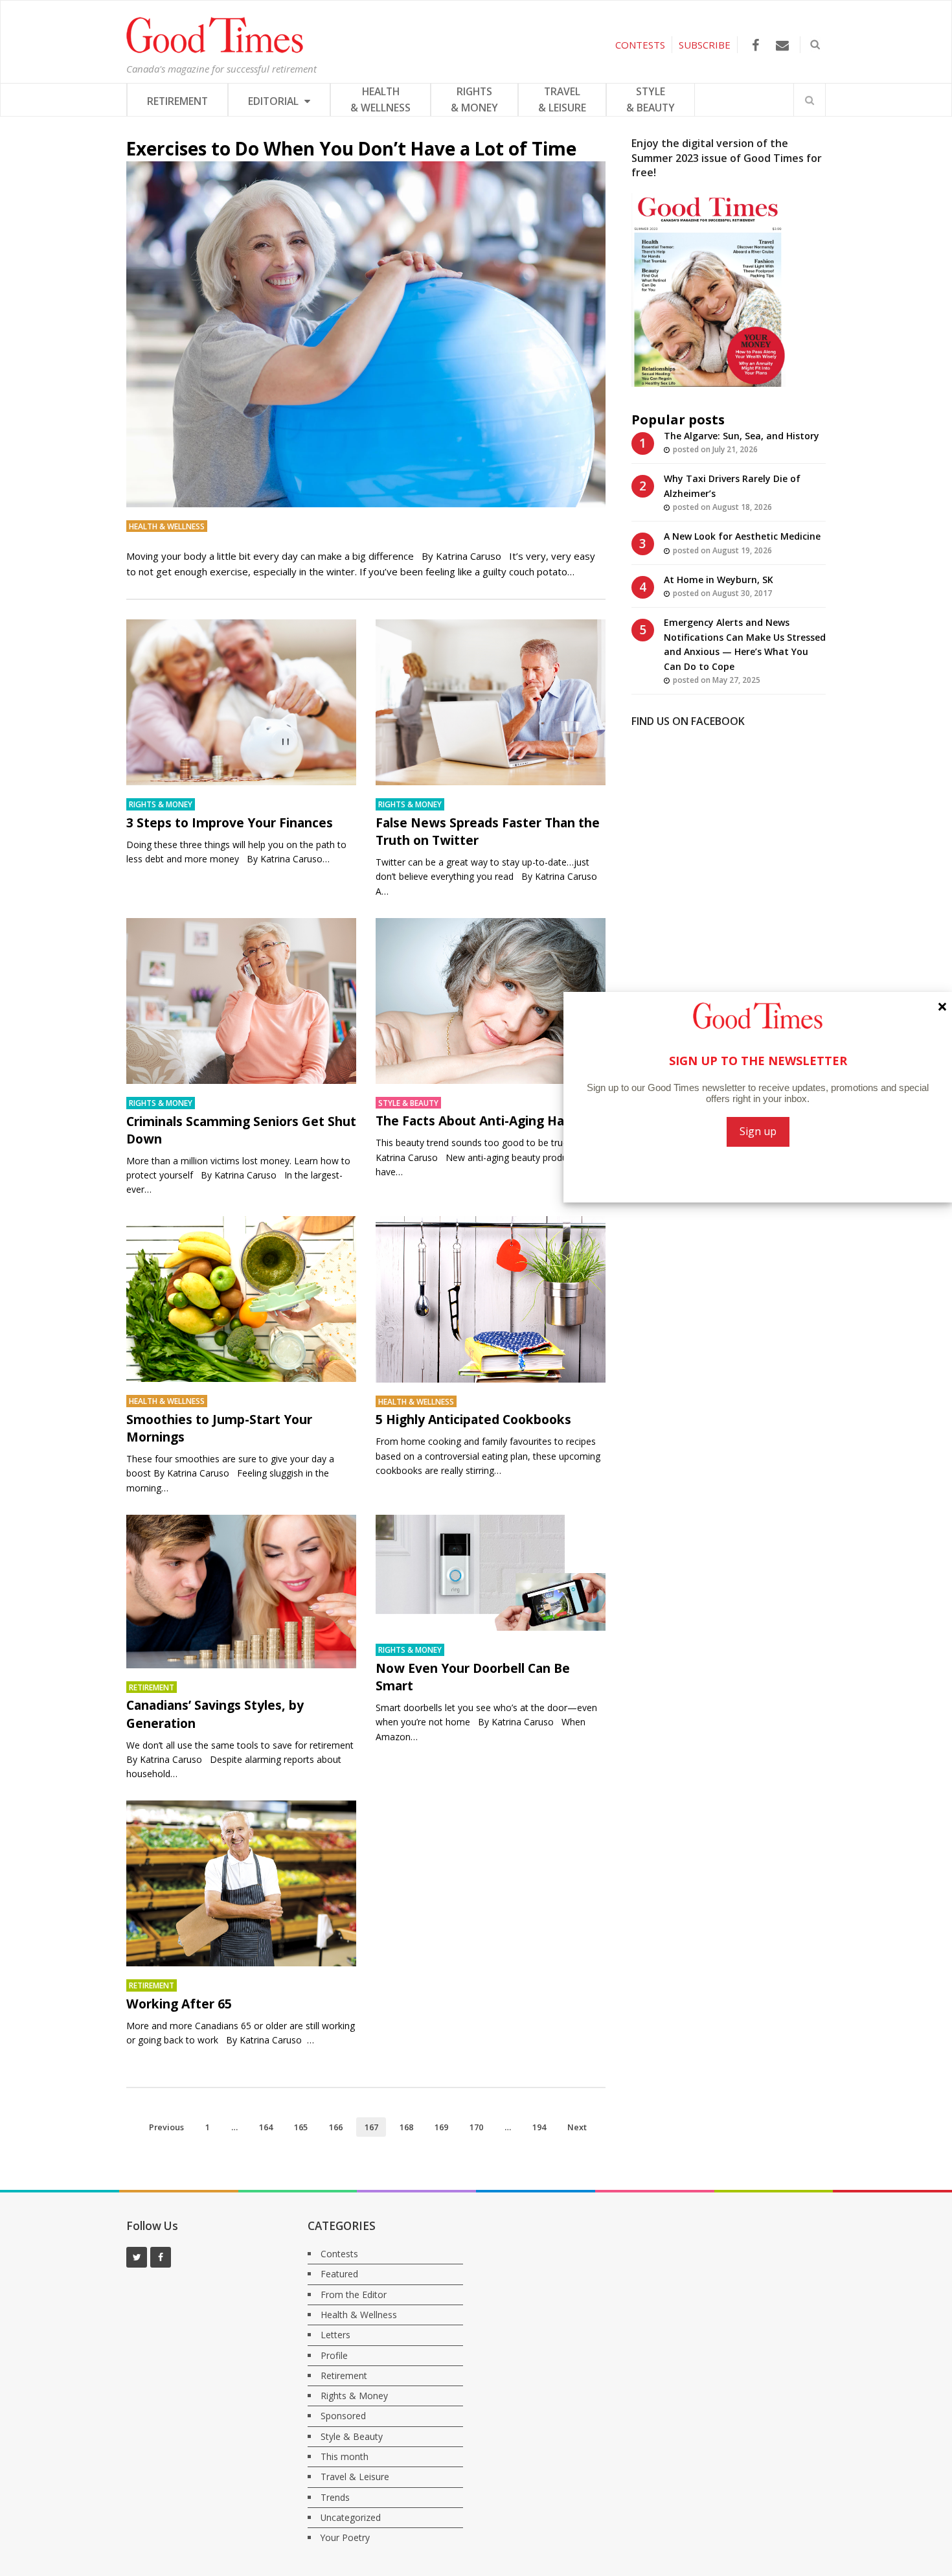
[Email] (782, 45)
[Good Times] (215, 50)
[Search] (810, 100)
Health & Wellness (167, 526)
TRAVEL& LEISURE (562, 99)
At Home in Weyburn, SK (719, 580)
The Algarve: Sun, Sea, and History (742, 436)
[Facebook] (755, 45)
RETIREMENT (177, 101)
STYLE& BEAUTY (651, 99)
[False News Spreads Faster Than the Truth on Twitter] (491, 702)
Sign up (758, 1131)
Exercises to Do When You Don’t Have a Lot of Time (351, 148)
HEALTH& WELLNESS (380, 99)
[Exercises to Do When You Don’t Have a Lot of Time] (366, 334)
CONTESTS (640, 45)
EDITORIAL (275, 101)
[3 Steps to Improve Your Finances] (241, 702)
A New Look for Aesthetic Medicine (742, 536)
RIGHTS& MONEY (474, 99)
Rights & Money (161, 804)
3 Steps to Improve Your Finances (230, 822)
